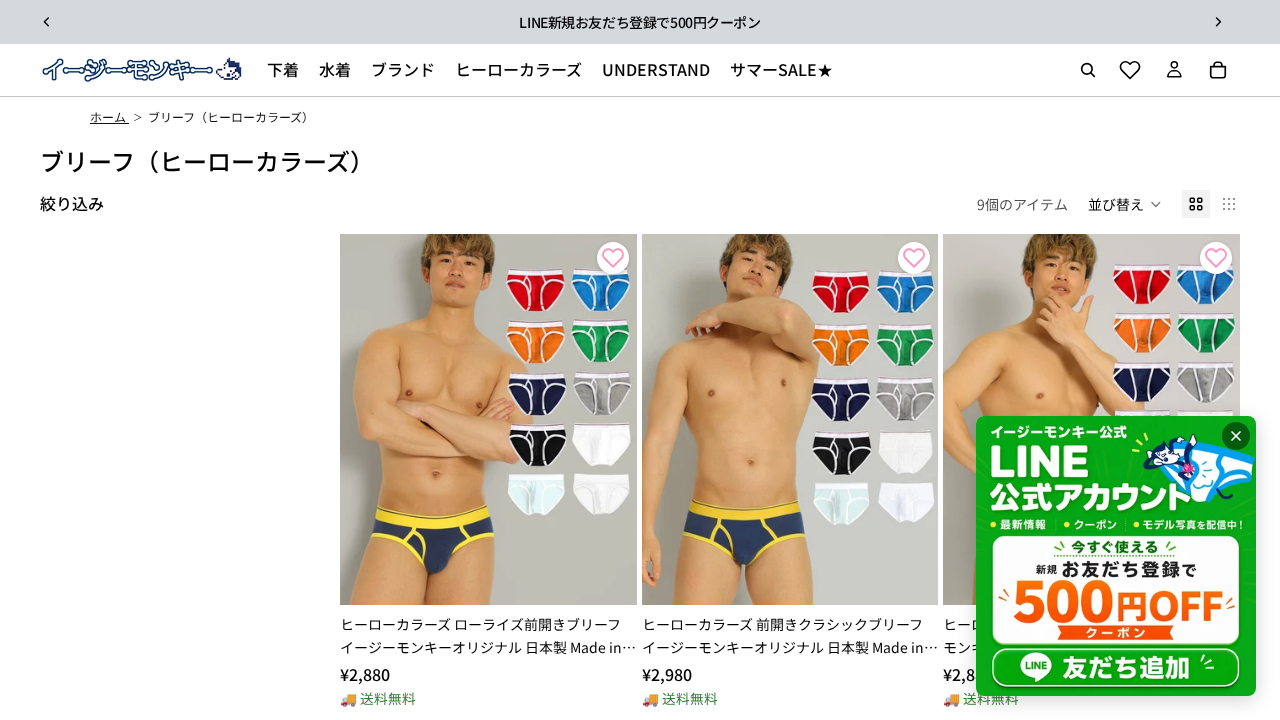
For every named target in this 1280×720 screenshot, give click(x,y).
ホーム (109, 116)
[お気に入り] (1130, 70)
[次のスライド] (1218, 22)
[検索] (1088, 70)
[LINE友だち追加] (1116, 556)
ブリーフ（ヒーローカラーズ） (231, 116)
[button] (1125, 204)
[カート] (1218, 70)
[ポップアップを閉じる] (1236, 436)
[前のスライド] (47, 22)
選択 (623, 574)
